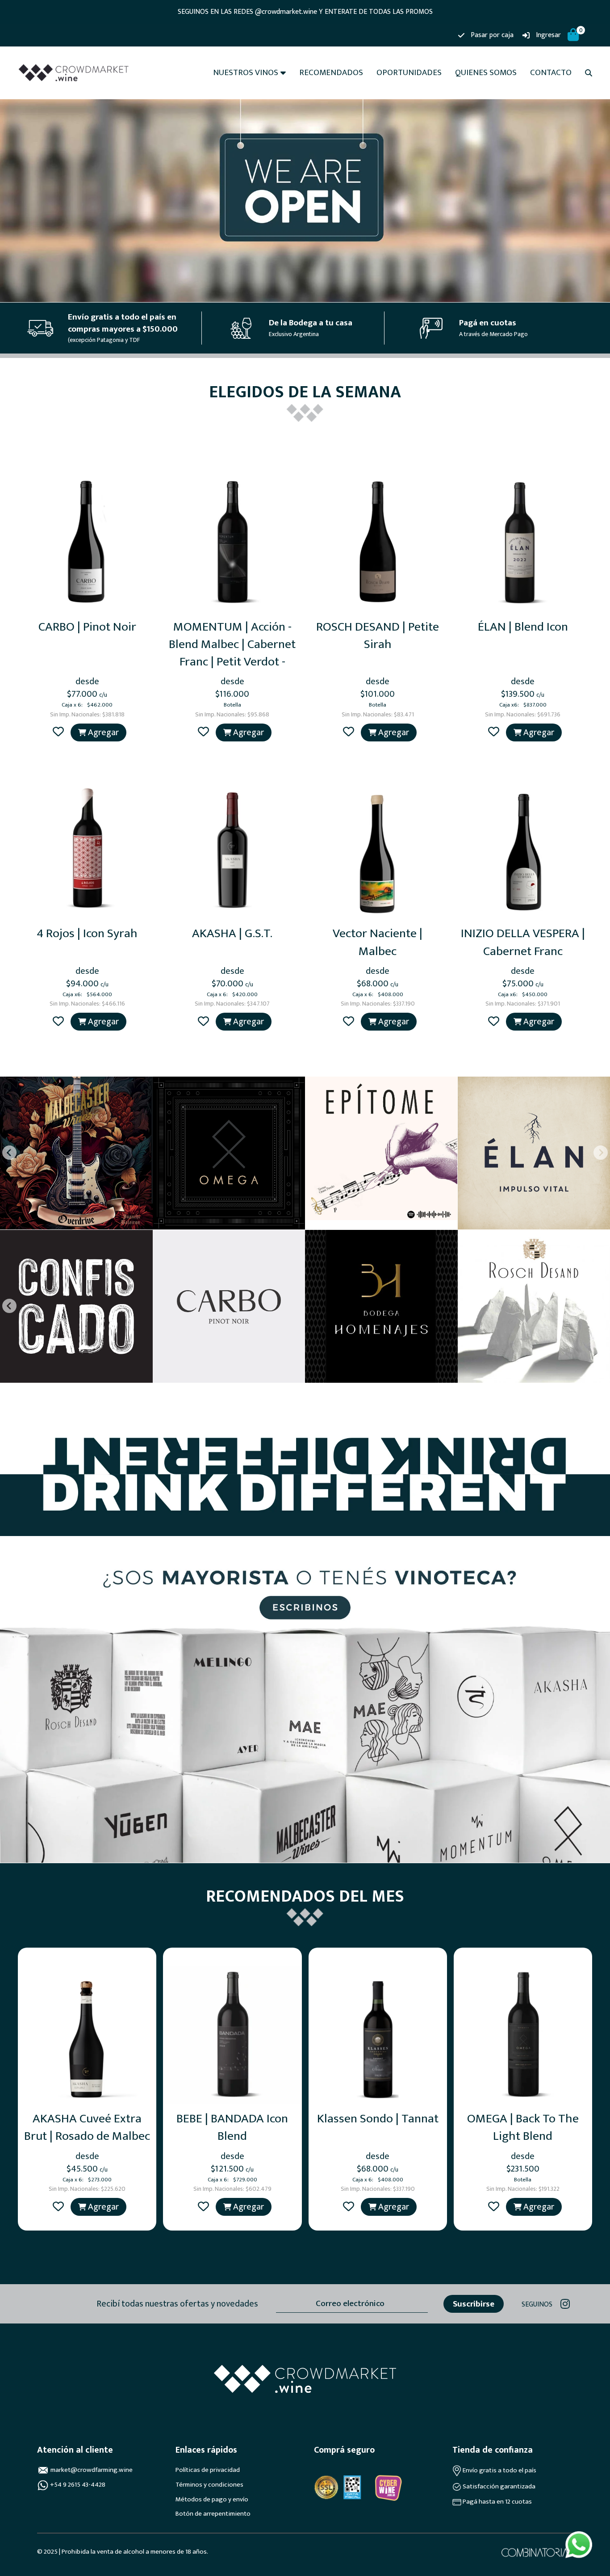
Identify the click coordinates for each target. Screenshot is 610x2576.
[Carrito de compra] (573, 36)
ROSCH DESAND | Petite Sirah (378, 636)
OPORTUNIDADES (409, 73)
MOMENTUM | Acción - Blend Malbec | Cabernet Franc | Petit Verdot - (232, 644)
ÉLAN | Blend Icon (523, 627)
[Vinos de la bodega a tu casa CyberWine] (388, 2488)
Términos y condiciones (209, 2485)
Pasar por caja (492, 35)
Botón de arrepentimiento (213, 2514)
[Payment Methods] (326, 2487)
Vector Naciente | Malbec (378, 942)
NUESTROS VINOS (246, 73)
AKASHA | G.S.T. (232, 933)
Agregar (102, 732)
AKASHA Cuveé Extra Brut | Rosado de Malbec (87, 2127)
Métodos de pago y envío (212, 2500)
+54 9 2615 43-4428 (78, 2485)
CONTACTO (551, 73)
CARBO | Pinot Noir (87, 627)
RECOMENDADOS (331, 73)
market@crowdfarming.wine (92, 2470)
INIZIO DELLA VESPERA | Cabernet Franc (523, 942)
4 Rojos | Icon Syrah (87, 933)
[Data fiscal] (352, 2487)
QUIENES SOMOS (486, 73)
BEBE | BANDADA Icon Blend (232, 2127)
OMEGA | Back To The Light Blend (523, 2127)
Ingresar (548, 35)
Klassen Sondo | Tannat (378, 2119)
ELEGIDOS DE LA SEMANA (305, 392)
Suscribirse (474, 2304)
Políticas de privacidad (208, 2470)
